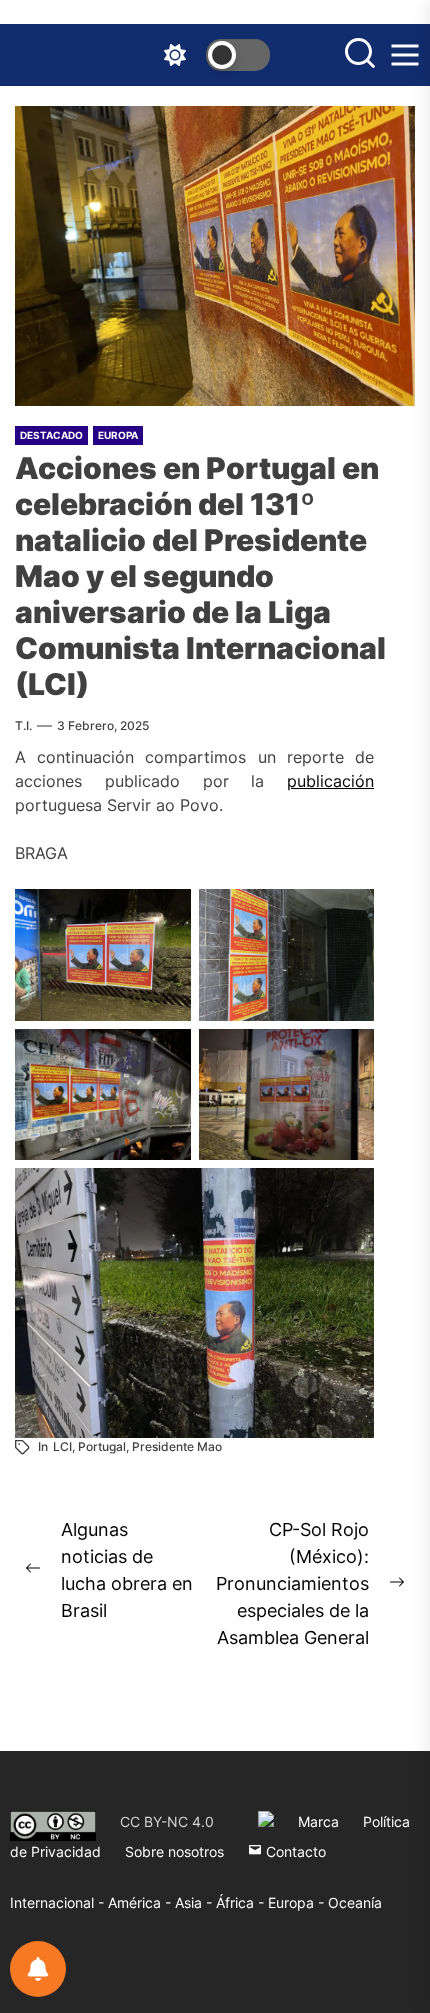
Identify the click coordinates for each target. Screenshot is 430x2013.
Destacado (51, 435)
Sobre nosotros (174, 1851)
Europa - (298, 1902)
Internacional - (59, 1902)
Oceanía (355, 1902)
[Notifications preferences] (38, 1969)
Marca (318, 1821)
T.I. (23, 725)
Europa (118, 435)
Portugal (102, 1446)
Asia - (195, 1902)
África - (242, 1902)
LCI (62, 1446)
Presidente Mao (177, 1446)
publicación (330, 781)
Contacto (294, 1851)
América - (141, 1902)
